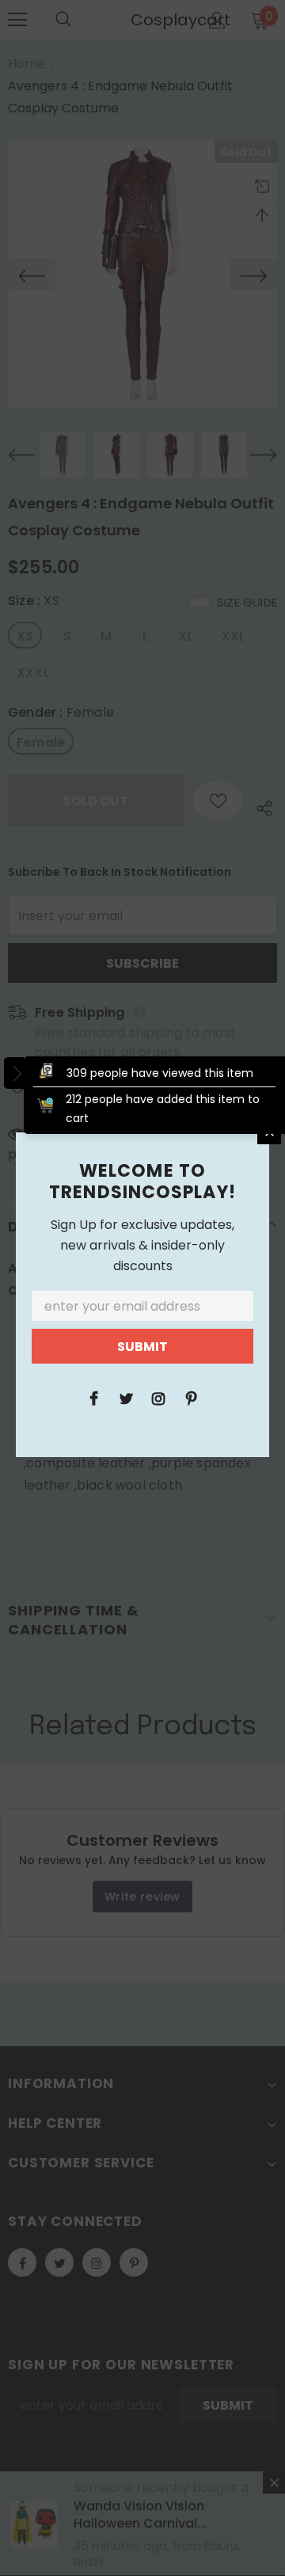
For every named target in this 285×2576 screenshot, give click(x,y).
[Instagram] (158, 1398)
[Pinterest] (191, 1398)
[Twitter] (126, 1398)
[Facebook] (93, 1398)
